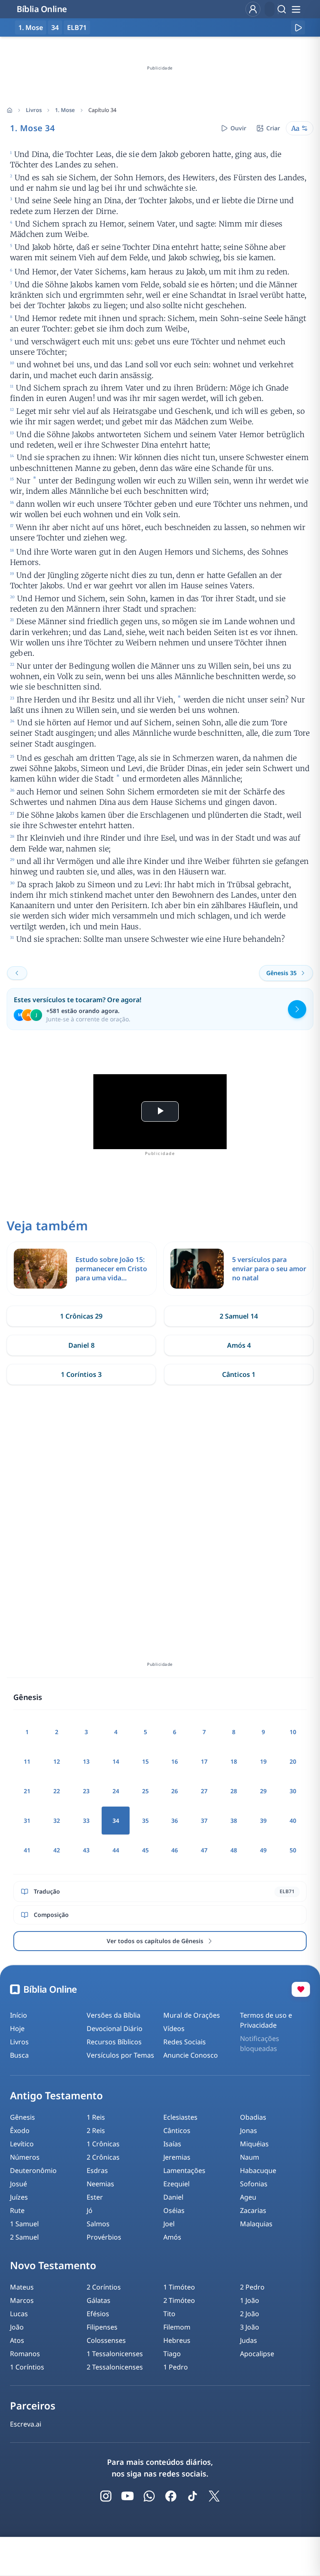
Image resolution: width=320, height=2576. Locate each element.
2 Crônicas (103, 2157)
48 (234, 1850)
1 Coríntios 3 (81, 1374)
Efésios (98, 2314)
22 (57, 1791)
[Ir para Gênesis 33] (17, 973)
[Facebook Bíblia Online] (171, 2496)
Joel (169, 2224)
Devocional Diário (115, 2028)
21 (27, 1791)
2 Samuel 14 (239, 1316)
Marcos (22, 2300)
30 (293, 1791)
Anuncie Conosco (191, 2055)
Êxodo (20, 2130)
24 (116, 1791)
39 (263, 1821)
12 (57, 1761)
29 (263, 1791)
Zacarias (253, 2210)
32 (57, 1821)
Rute (17, 2210)
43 (86, 1850)
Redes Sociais (185, 2042)
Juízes (19, 2197)
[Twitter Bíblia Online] (214, 2496)
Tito (169, 2314)
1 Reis (96, 2117)
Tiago (172, 2354)
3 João (250, 2327)
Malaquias (256, 2224)
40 (293, 1821)
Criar (273, 128)
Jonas (249, 2130)
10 (293, 1732)
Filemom (177, 2327)
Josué (19, 2184)
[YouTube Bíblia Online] (127, 2496)
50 (293, 1850)
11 (27, 1761)
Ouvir (238, 128)
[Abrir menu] (296, 9)
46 (175, 1850)
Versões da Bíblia (114, 2015)
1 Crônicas (103, 2144)
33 (86, 1821)
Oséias (174, 2210)
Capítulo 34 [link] (102, 110)
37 (204, 1821)
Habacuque (258, 2170)
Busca (19, 2055)
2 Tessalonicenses (115, 2367)
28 (234, 1791)
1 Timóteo (179, 2287)
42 (57, 1850)
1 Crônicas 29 (81, 1316)
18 (234, 1761)
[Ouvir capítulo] (298, 27)
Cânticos (177, 2130)
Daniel (173, 2197)
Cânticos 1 (239, 1374)
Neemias (100, 2184)
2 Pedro (252, 2287)
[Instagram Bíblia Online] (106, 2496)
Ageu (248, 2197)
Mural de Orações (192, 2015)
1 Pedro (176, 2367)
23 (86, 1791)
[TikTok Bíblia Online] (192, 2496)
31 (27, 1821)
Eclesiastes (180, 2117)
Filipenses (102, 2327)
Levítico (22, 2144)
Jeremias (177, 2157)
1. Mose (65, 110)
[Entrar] (253, 9)
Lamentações (184, 2170)
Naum (250, 2157)
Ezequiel (176, 2184)
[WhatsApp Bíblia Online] (149, 2496)
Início (19, 2015)
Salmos (98, 2224)
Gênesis (22, 2117)
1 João (250, 2300)
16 (175, 1761)
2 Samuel (24, 2237)
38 (234, 1821)
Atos (17, 2340)
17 (204, 1761)
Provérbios (104, 2237)
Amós (172, 2237)
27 (204, 1791)
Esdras (97, 2170)
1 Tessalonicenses (115, 2354)
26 (175, 1791)
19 (263, 1761)
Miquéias (254, 2144)
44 (116, 1850)
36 (175, 1821)
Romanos (25, 2354)
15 (145, 1761)
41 (27, 1850)
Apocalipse (257, 2354)
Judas (249, 2340)
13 (86, 1761)
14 (116, 1761)
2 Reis (96, 2130)
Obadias (253, 2117)
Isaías (172, 2144)
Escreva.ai (26, 2424)
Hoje (17, 2028)
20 (293, 1761)
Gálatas (99, 2300)
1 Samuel (24, 2224)
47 (204, 1850)
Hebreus (177, 2340)
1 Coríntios (27, 2367)
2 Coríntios (104, 2287)
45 (145, 1850)
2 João (250, 2314)
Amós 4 (239, 1345)
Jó (90, 2210)
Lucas (19, 2314)
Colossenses (106, 2340)
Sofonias (254, 2184)
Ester (95, 2197)
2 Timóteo (179, 2300)
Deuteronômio (33, 2170)
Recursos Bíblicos (114, 2042)
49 (263, 1850)
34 (55, 27)
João (17, 2327)
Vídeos (174, 2028)
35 (145, 1821)
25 (145, 1791)
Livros (34, 110)
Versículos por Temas (120, 2055)
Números (25, 2157)
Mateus (22, 2287)
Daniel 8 (81, 1345)
